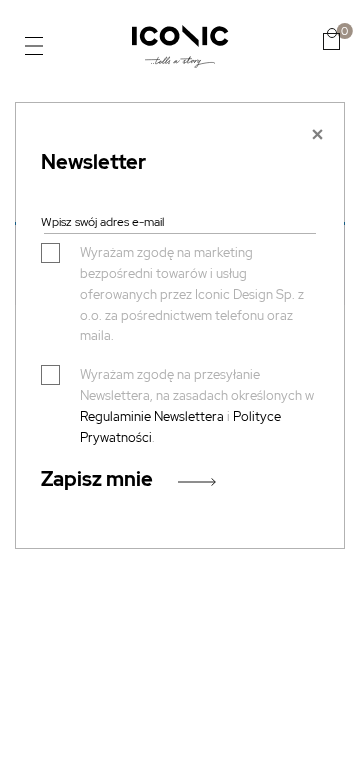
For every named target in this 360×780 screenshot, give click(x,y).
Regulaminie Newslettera (152, 416)
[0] (331, 39)
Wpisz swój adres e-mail (102, 222)
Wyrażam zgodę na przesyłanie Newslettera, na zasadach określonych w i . (197, 405)
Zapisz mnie (97, 479)
